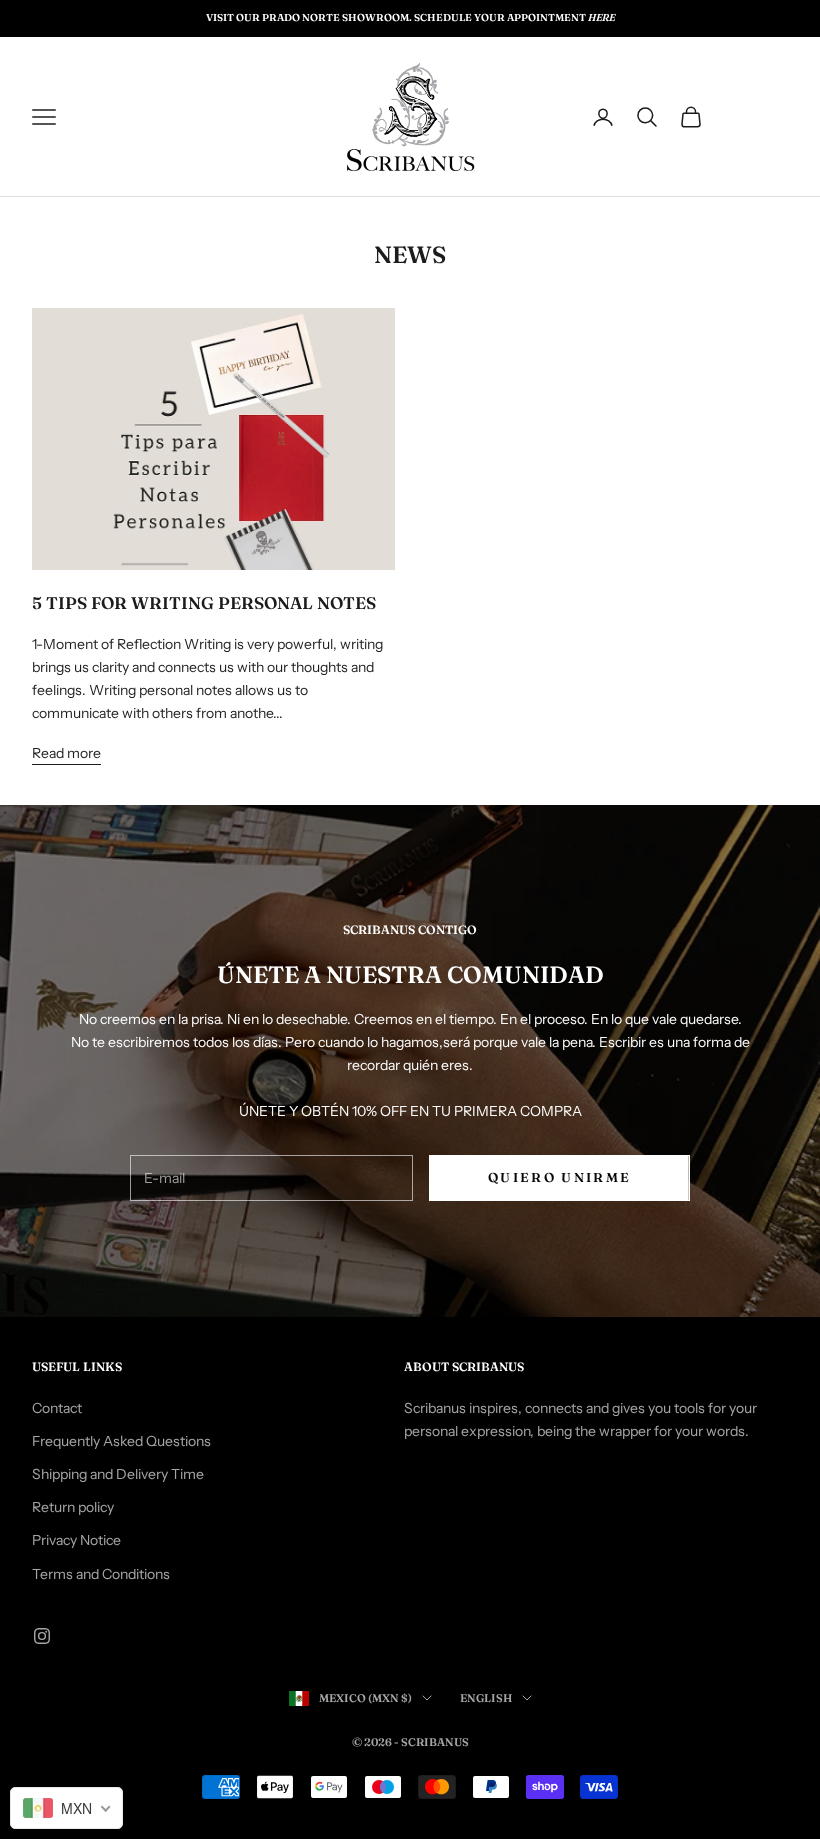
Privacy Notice (76, 1540)
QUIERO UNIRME (559, 1177)
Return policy (73, 1507)
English (486, 1698)
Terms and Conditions (101, 1574)
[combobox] (66, 1808)
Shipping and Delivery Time (118, 1474)
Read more (66, 753)
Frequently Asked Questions (121, 1441)
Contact (57, 1408)
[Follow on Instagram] (42, 1636)
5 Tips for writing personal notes (204, 603)
